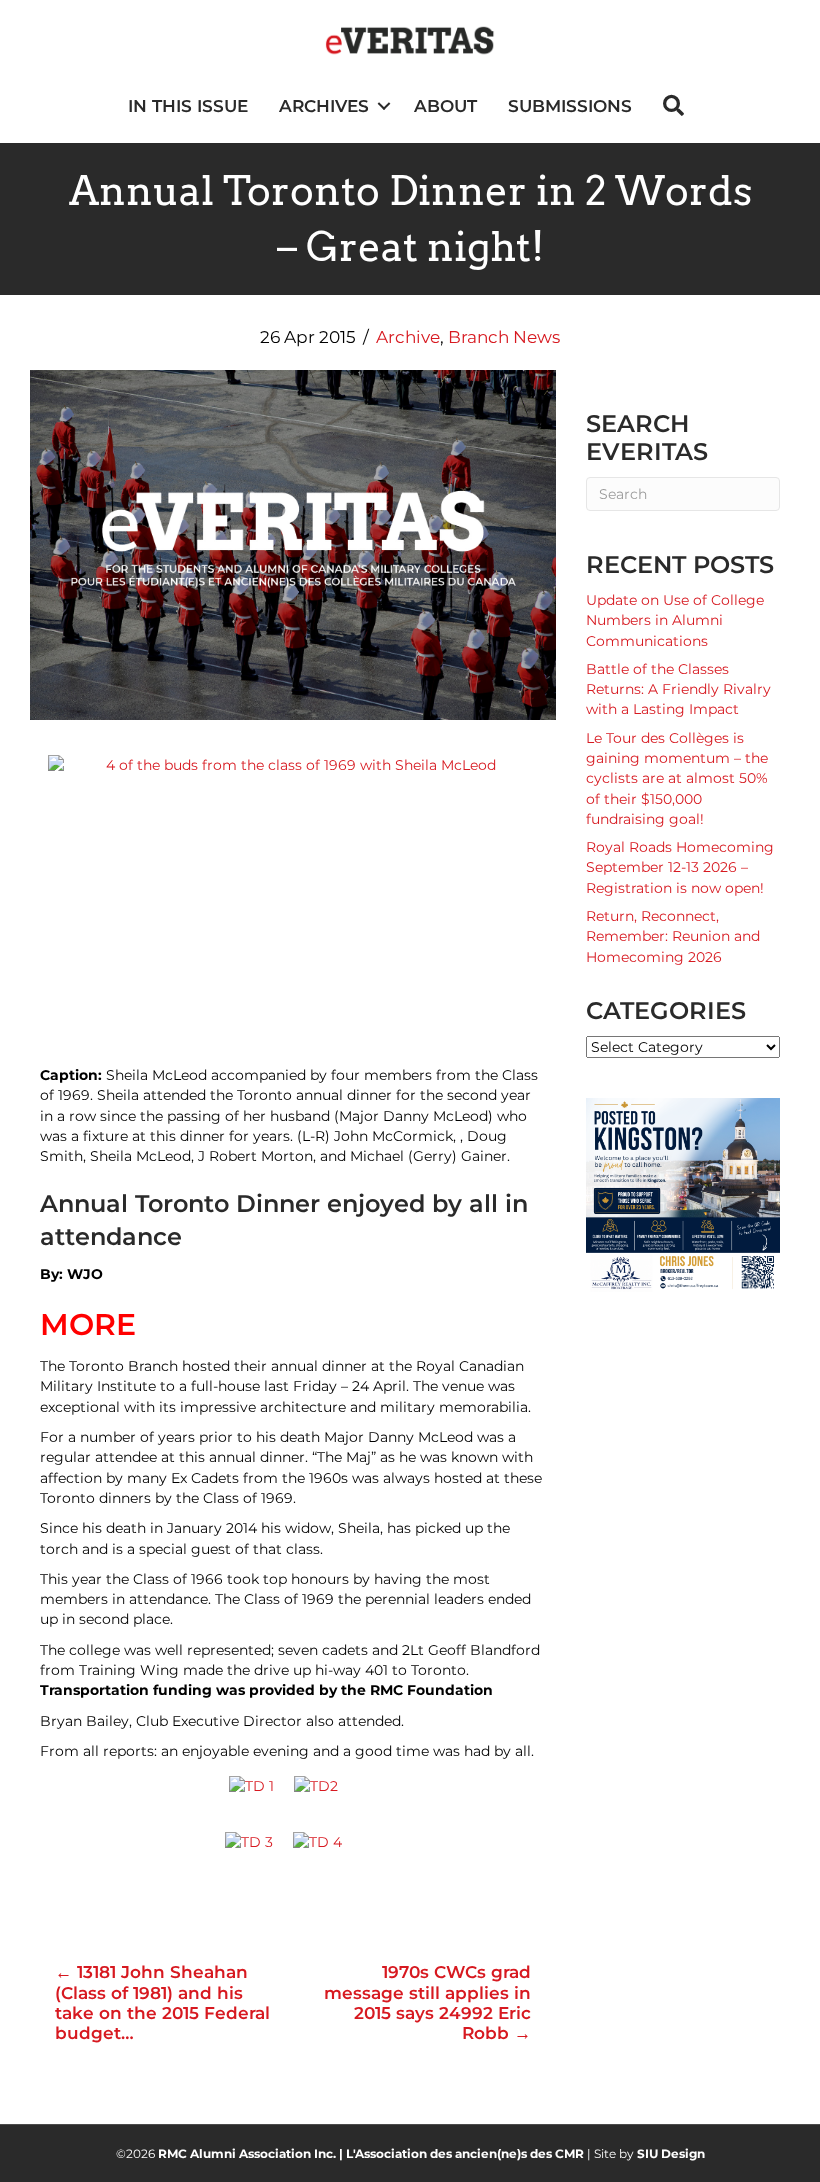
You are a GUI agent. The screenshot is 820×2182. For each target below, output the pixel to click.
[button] (383, 106)
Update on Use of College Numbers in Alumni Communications (675, 620)
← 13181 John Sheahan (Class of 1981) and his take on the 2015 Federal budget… (162, 2002)
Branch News (504, 337)
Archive (408, 337)
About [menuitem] (445, 106)
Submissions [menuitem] (570, 106)
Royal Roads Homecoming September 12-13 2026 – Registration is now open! (680, 867)
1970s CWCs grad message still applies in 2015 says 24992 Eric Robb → (427, 2002)
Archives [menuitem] (324, 106)
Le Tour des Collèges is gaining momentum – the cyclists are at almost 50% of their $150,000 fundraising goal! (677, 778)
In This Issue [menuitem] (188, 106)
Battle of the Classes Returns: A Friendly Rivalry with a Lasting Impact (678, 689)
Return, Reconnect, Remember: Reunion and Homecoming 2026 (673, 936)
